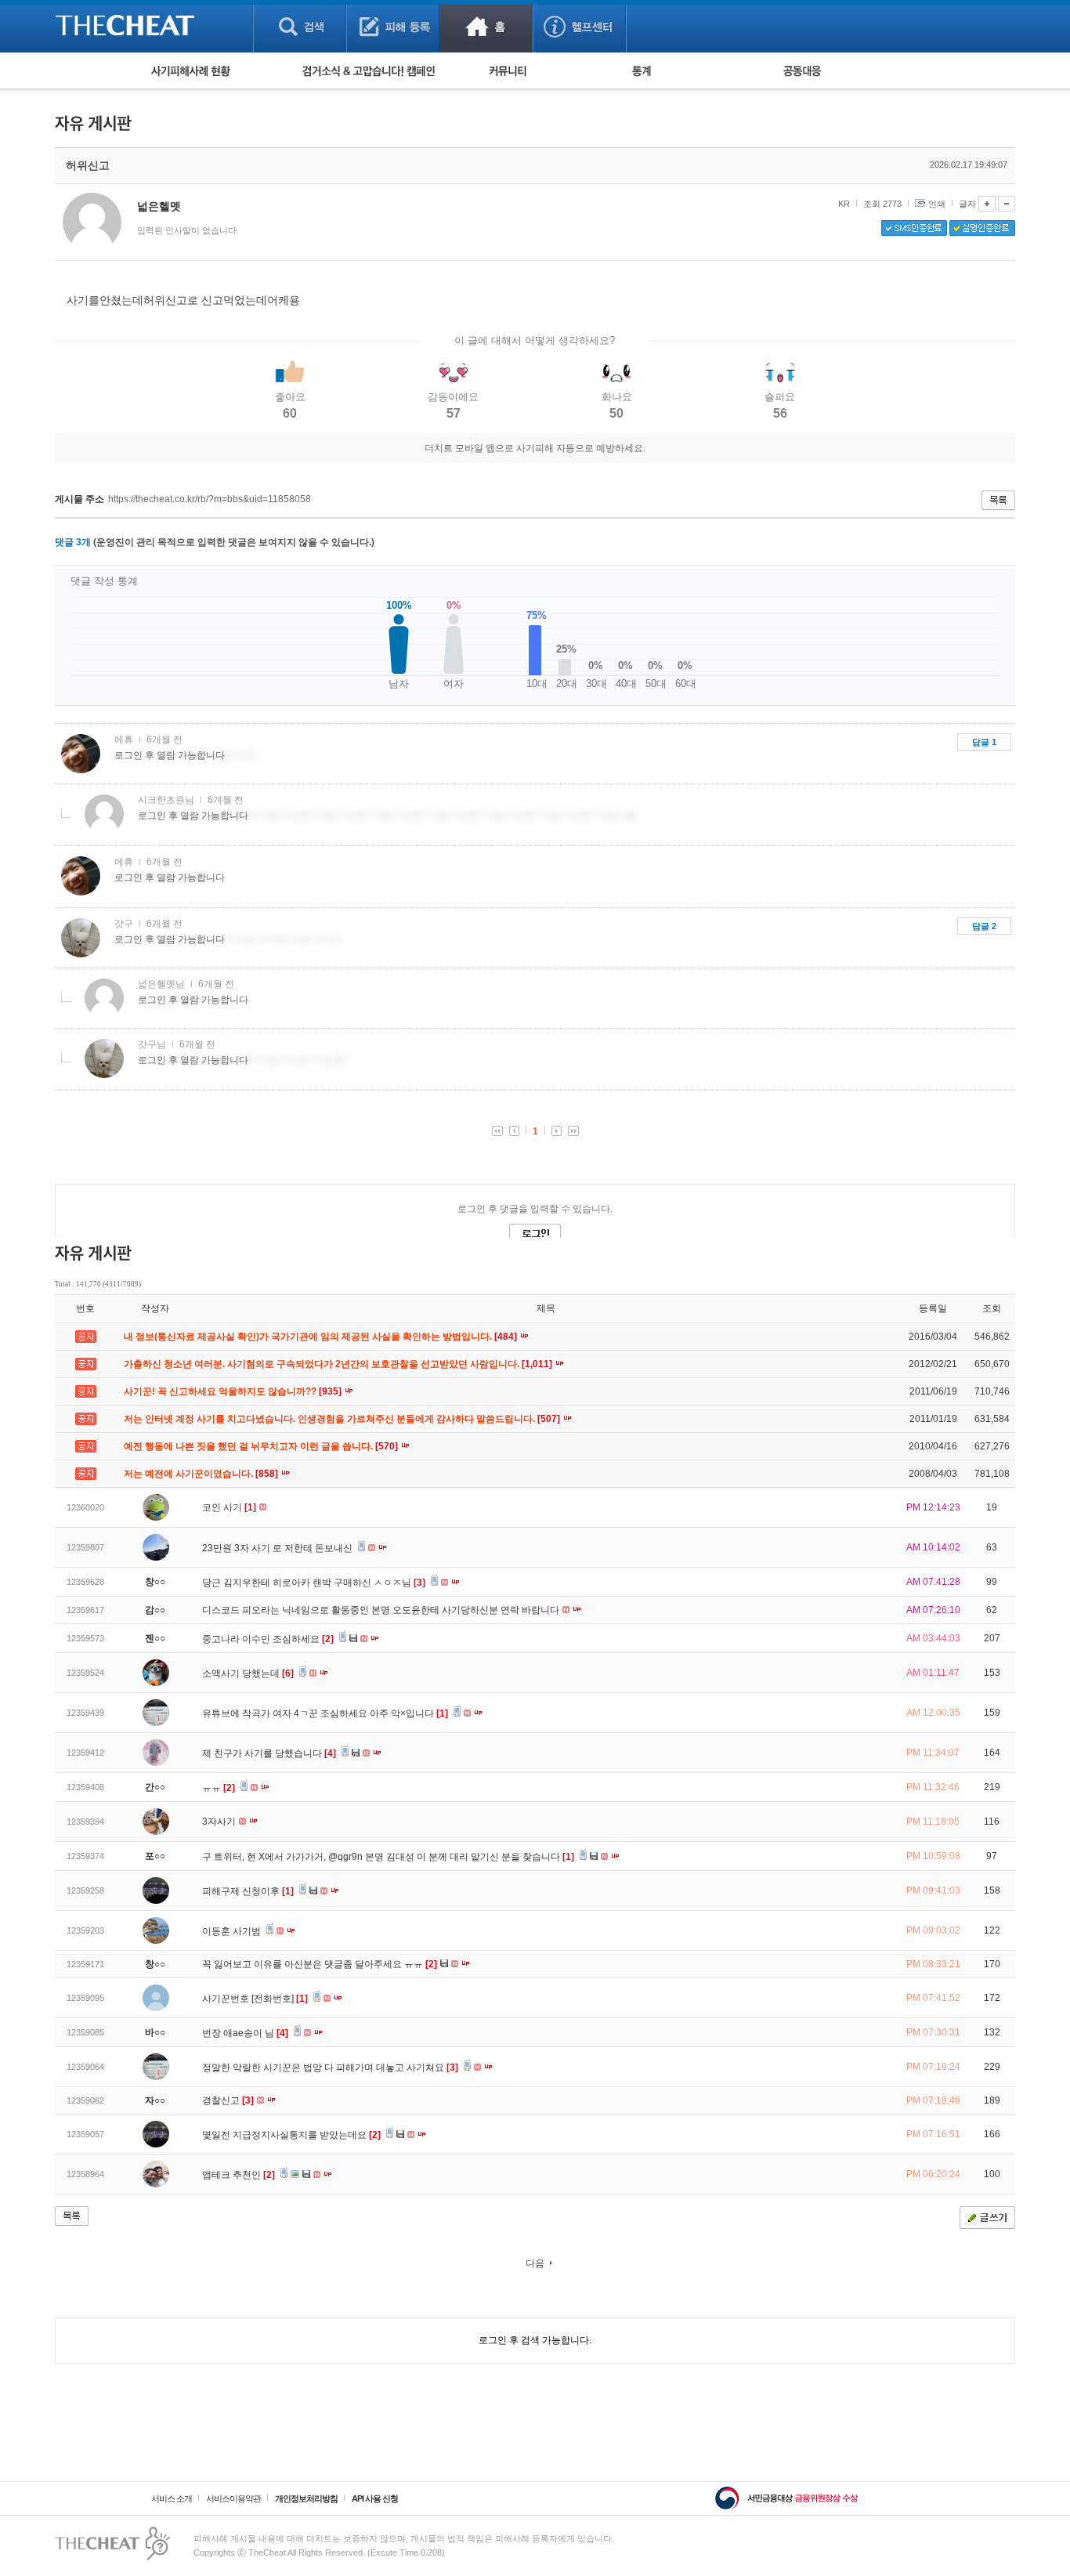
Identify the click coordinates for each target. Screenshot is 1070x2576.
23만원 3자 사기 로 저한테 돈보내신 (278, 1548)
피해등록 (393, 26)
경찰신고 (228, 2100)
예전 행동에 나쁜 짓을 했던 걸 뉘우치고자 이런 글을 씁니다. (262, 1446)
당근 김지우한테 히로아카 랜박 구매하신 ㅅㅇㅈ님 (314, 1583)
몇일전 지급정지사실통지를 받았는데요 (291, 2135)
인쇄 (937, 204)
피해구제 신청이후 (248, 1891)
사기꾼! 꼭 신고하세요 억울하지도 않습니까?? (234, 1391)
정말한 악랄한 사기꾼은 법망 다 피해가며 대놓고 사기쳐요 (330, 2068)
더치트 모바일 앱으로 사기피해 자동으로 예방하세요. (535, 448)
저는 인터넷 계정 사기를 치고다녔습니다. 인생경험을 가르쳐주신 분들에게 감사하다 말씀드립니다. (343, 1419)
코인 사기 (229, 1507)
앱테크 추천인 (239, 2175)
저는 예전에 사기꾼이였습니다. (202, 1474)
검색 (300, 26)
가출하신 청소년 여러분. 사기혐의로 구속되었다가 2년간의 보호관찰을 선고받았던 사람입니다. (339, 1364)
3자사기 (220, 1822)
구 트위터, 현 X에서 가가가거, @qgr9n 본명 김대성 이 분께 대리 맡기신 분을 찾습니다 (388, 1857)
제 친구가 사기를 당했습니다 (269, 1753)
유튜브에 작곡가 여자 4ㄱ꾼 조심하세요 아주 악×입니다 (325, 1713)
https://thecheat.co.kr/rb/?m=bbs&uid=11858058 (210, 499)
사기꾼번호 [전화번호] (255, 1999)
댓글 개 (73, 542)
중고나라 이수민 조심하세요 (268, 1639)
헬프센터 (579, 26)
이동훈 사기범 (233, 1931)
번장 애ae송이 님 (245, 2033)
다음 (535, 2263)
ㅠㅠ (219, 1788)
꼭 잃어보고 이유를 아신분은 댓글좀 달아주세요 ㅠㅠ (320, 1964)
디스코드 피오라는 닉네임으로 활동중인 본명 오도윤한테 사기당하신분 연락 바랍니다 (382, 1610)
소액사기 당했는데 (248, 1673)
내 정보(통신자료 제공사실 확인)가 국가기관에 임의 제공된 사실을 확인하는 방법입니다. (322, 1337)
